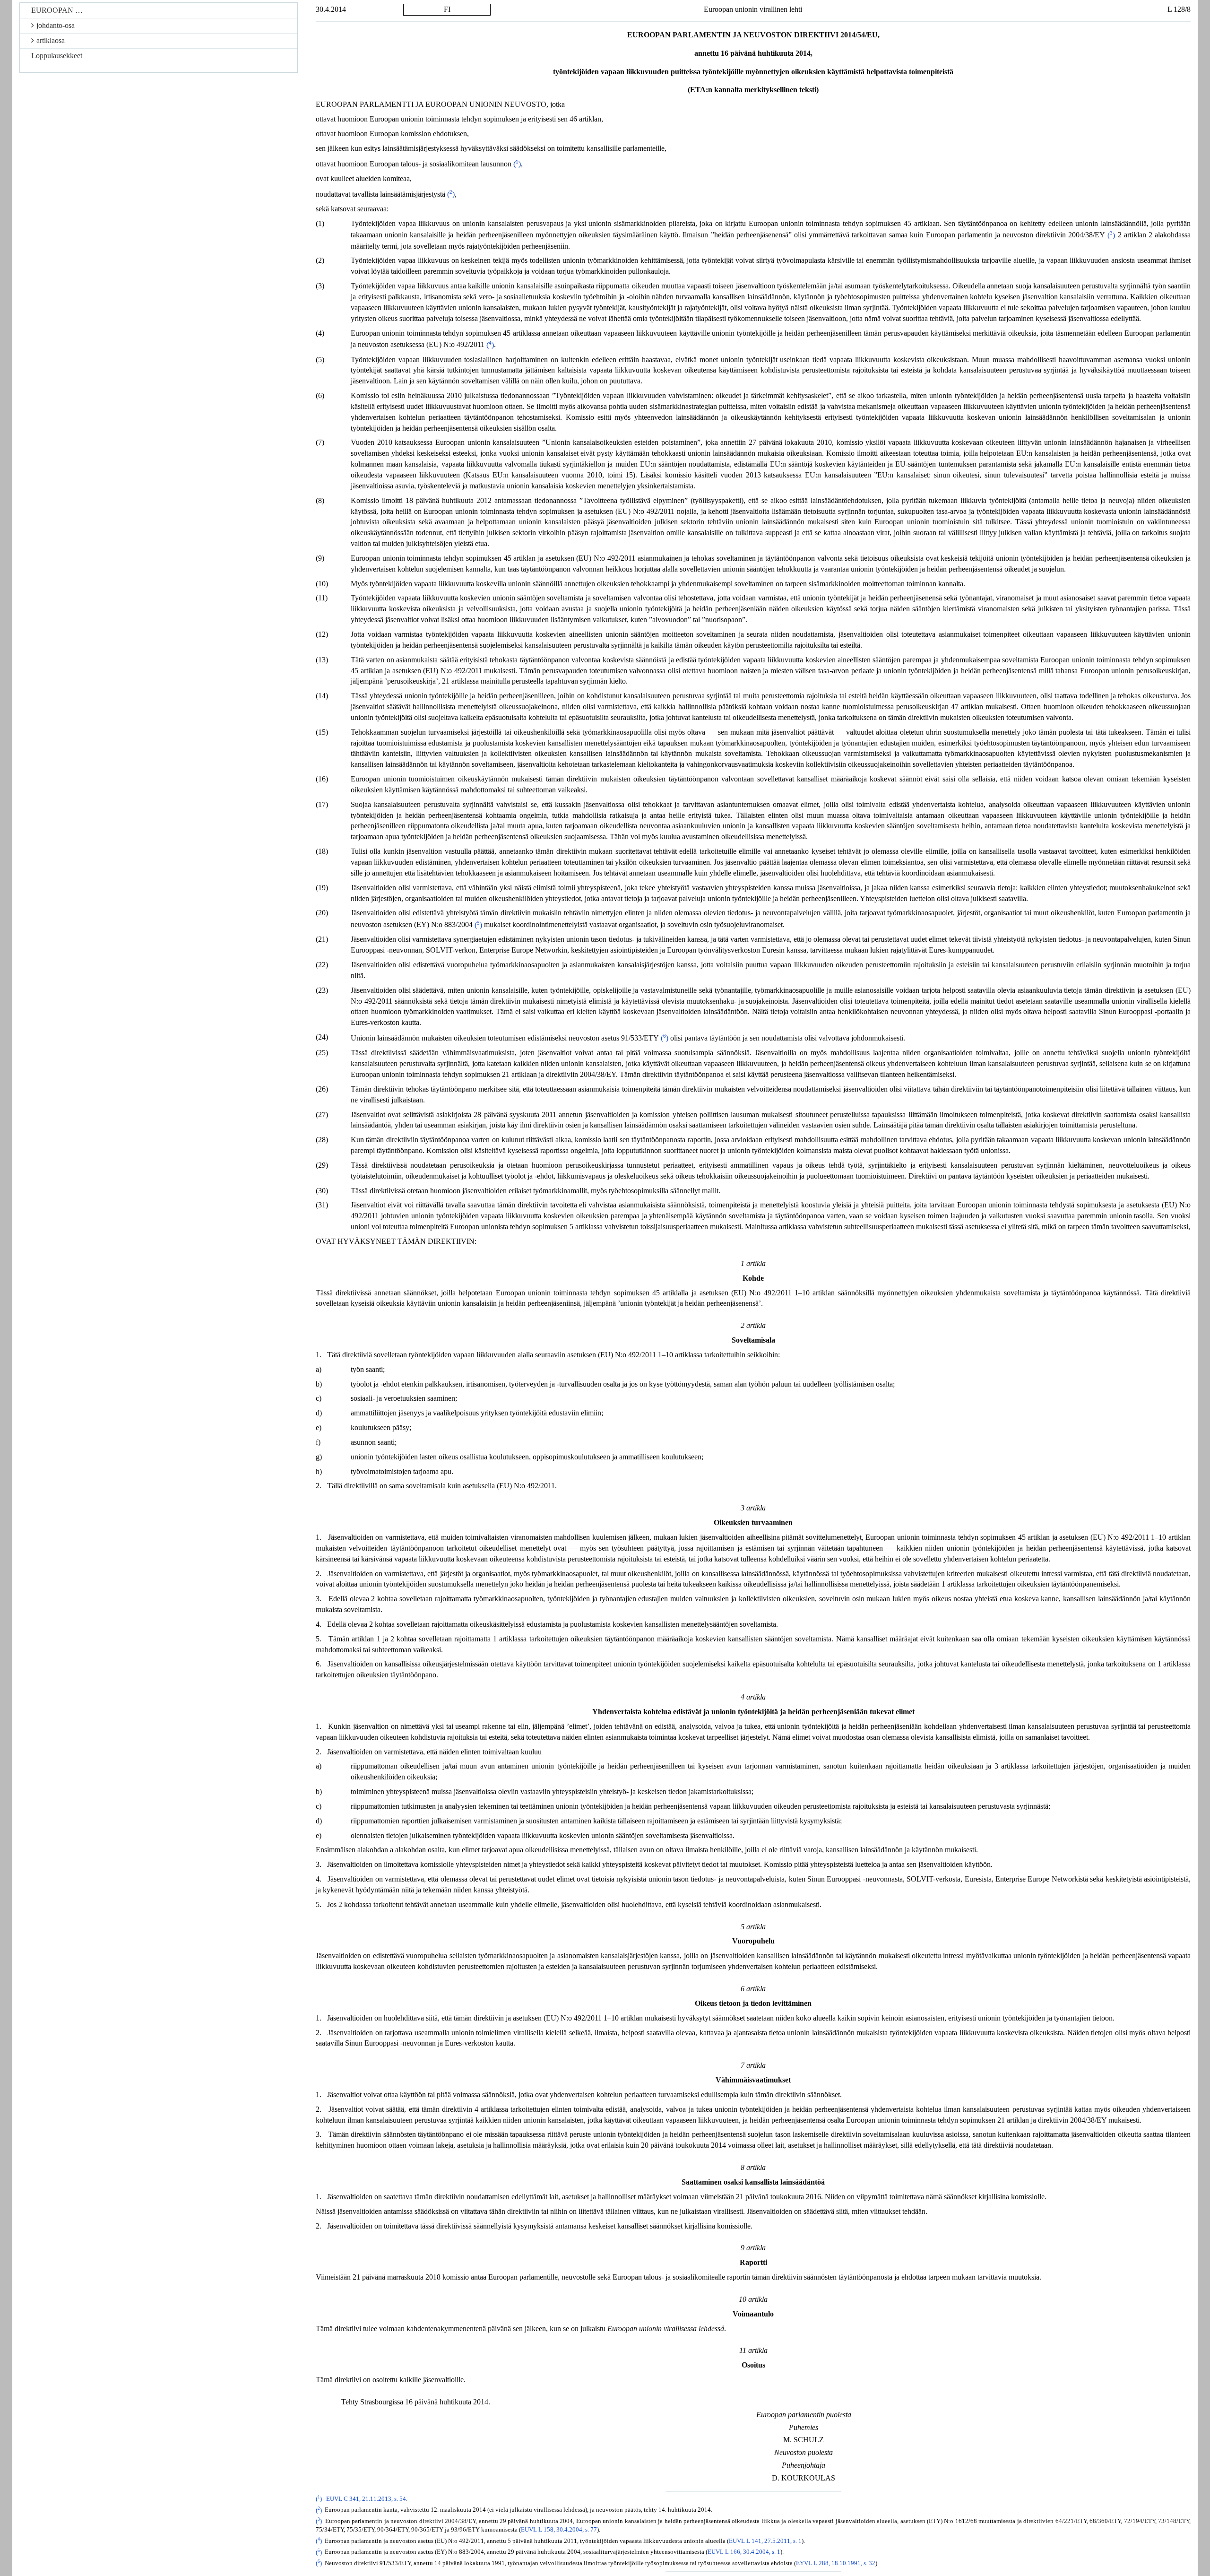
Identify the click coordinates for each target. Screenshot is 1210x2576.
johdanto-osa (56, 25)
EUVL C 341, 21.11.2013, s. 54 (366, 2499)
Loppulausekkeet (57, 56)
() (517, 164)
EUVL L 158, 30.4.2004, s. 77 (559, 2530)
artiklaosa (51, 40)
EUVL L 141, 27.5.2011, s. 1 (765, 2541)
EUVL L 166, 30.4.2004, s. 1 (744, 2552)
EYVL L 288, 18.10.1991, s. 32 (836, 2563)
